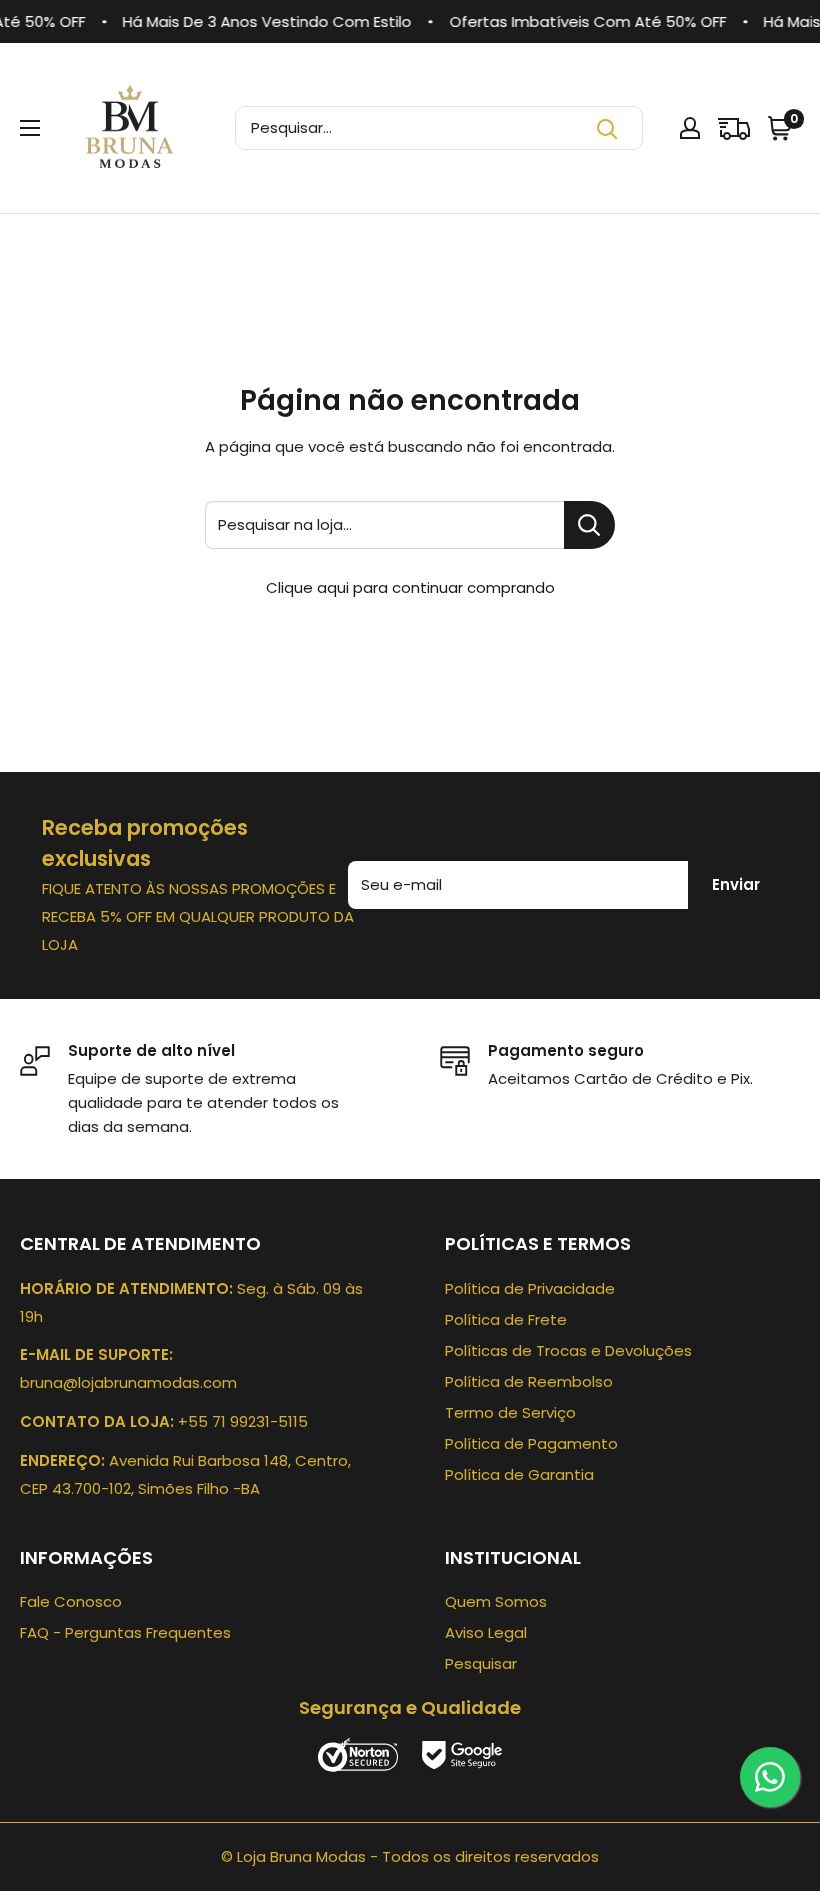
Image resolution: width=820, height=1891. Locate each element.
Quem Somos (496, 1601)
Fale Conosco (71, 1601)
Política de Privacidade (530, 1288)
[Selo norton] (360, 1753)
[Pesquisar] (607, 128)
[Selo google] (462, 1753)
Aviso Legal (486, 1632)
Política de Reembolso (529, 1381)
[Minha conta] (690, 128)
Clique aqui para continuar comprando (410, 587)
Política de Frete (506, 1319)
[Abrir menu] (30, 128)
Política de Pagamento (531, 1443)
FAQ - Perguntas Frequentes (125, 1632)
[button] (782, 128)
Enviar (736, 884)
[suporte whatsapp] (770, 1777)
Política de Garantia (519, 1474)
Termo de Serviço (510, 1412)
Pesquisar (481, 1663)
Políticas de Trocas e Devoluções (568, 1350)
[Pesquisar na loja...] (589, 525)
